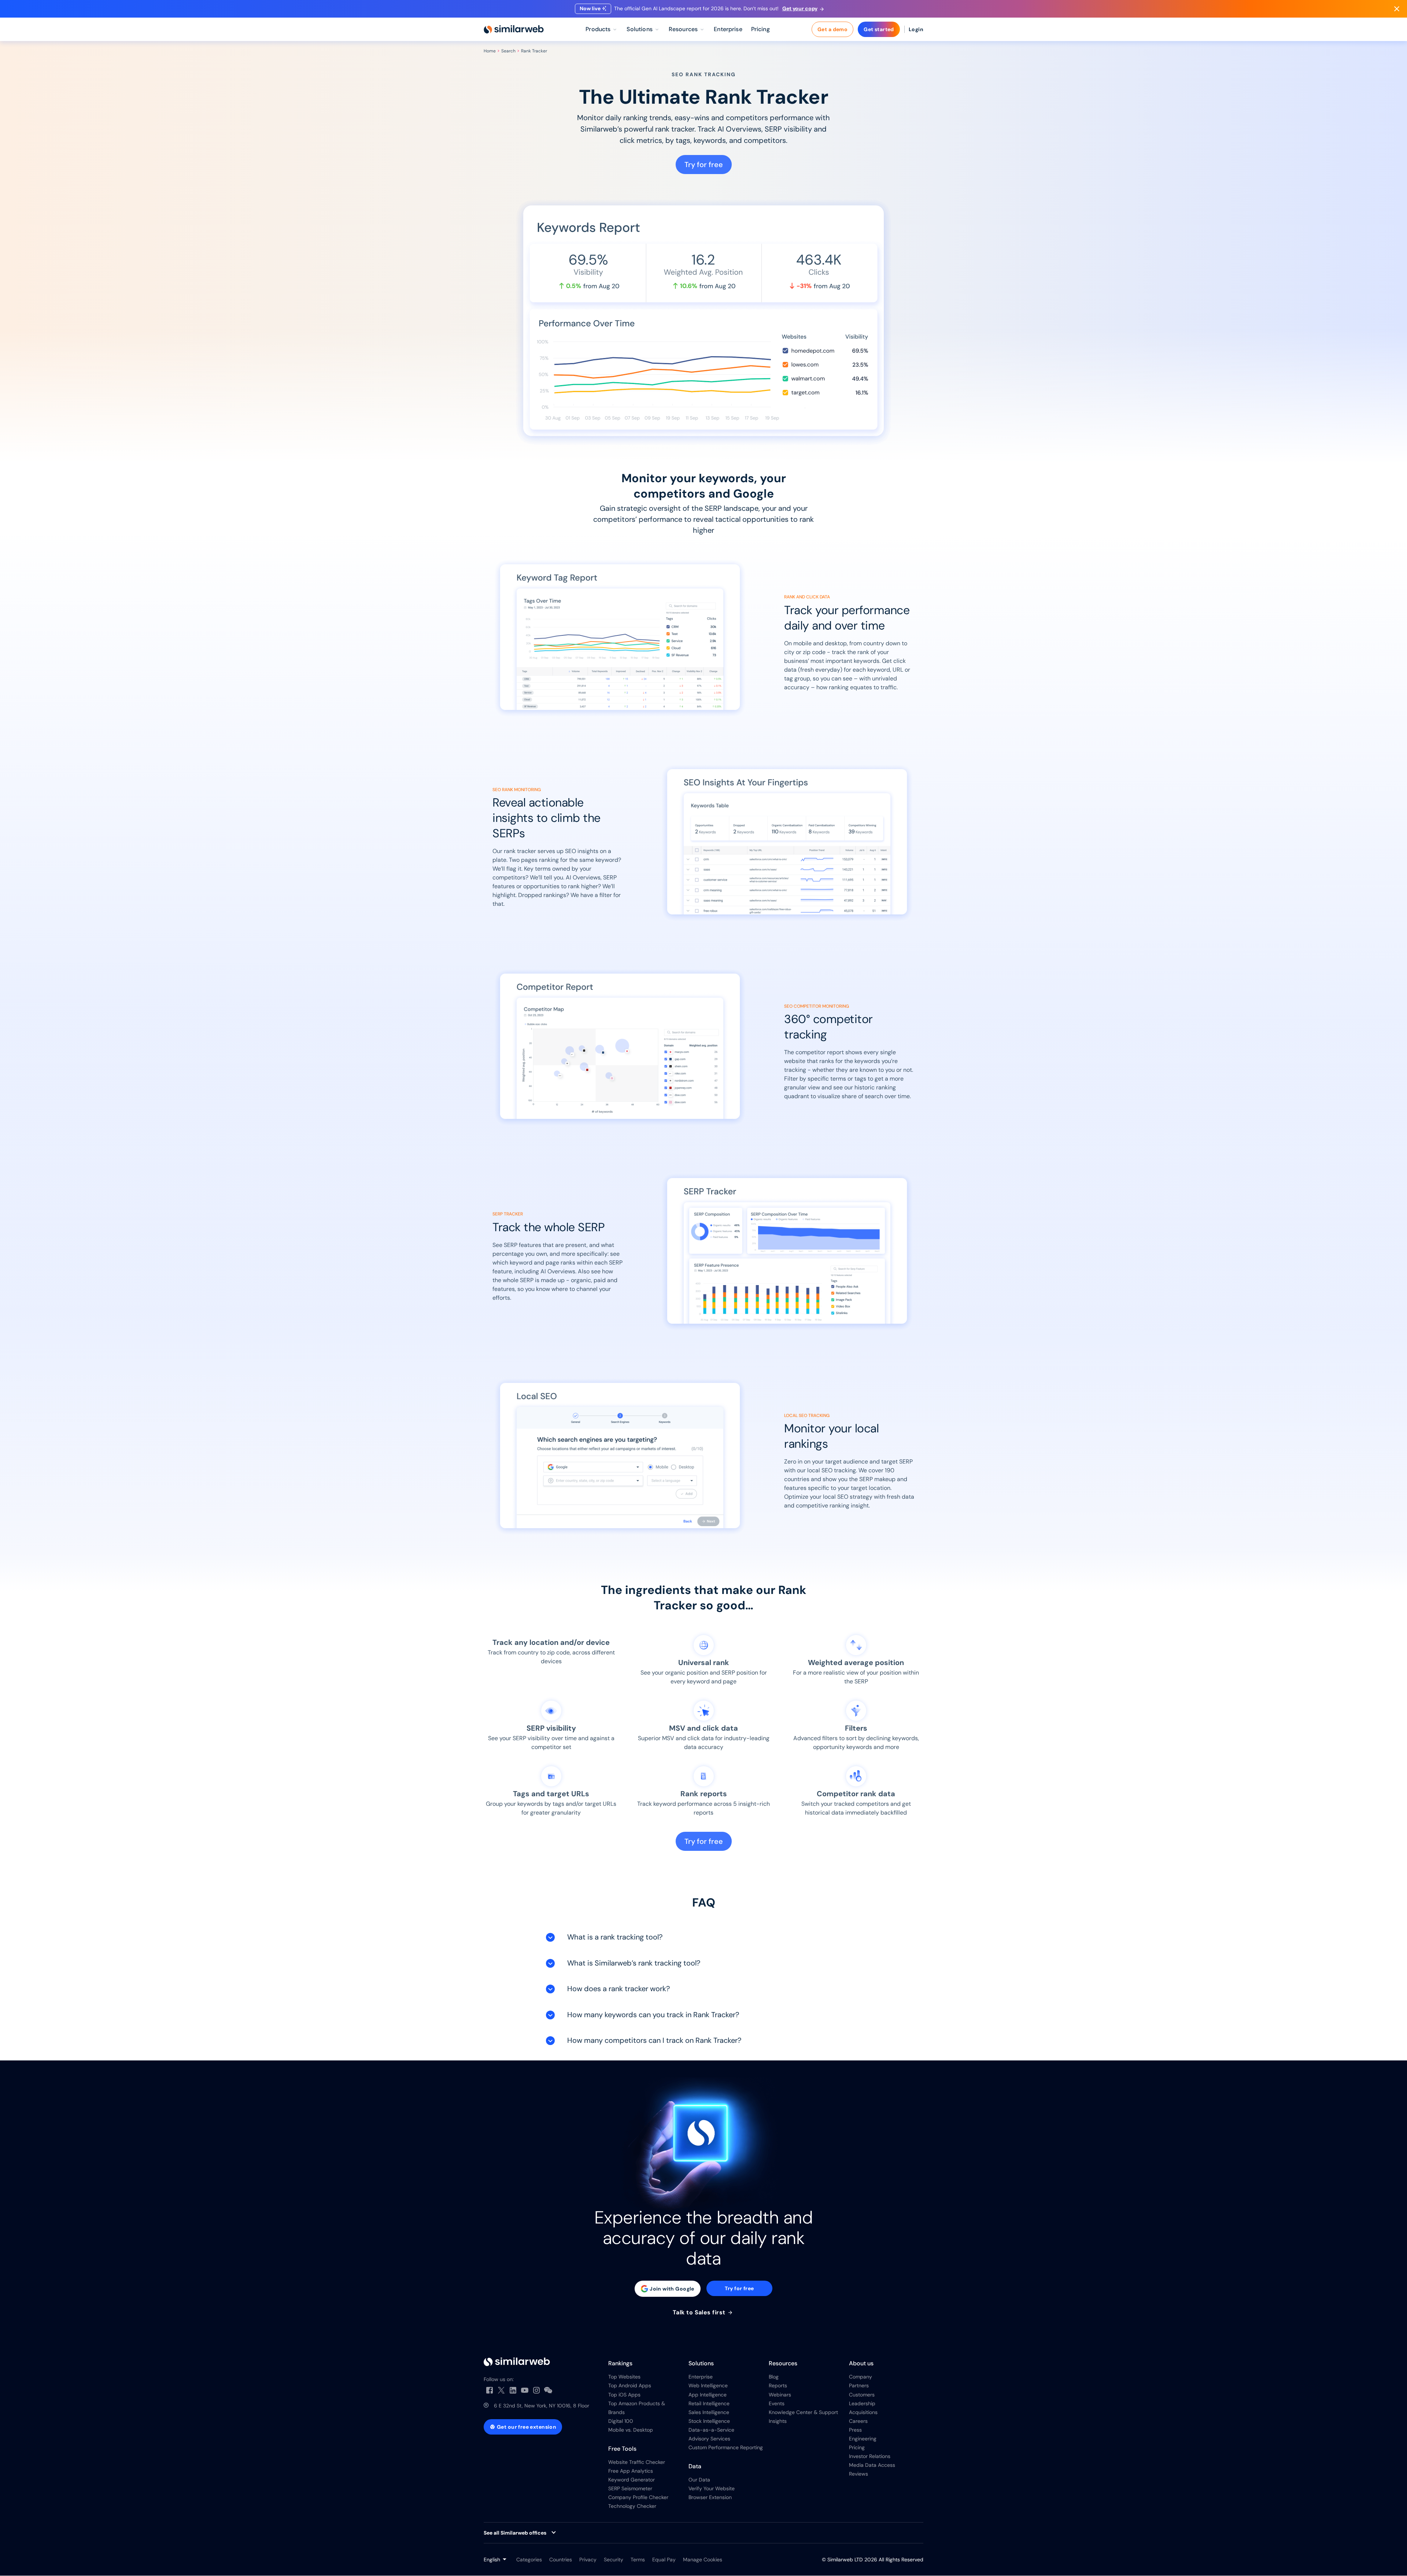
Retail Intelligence (709, 2403)
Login (916, 29)
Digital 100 (621, 2421)
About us (861, 2363)
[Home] (514, 29)
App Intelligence (708, 2395)
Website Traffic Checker (637, 2462)
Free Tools (622, 2449)
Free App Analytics (631, 2471)
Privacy (588, 2560)
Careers (858, 2421)
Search (508, 51)
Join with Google (672, 2289)
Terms (638, 2560)
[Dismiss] (1397, 9)
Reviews (858, 2474)
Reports (778, 2385)
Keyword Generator (632, 2480)
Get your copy (800, 8)
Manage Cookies (703, 2560)
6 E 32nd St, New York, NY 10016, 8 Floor (542, 2406)
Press (855, 2430)
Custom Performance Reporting (726, 2447)
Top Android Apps (630, 2385)
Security (614, 2560)
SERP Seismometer (630, 2488)
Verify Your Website (712, 2488)
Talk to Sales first (700, 2313)
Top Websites (624, 2377)
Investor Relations (870, 2456)
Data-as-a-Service (711, 2430)
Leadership (862, 2403)
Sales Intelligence (709, 2412)
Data (695, 2466)
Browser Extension (710, 2497)
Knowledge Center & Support (803, 2412)
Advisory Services (709, 2439)
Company (861, 2377)
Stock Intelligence (709, 2421)
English (492, 2560)
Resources (783, 2363)
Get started (879, 29)
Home (490, 51)
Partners (859, 2385)
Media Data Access (872, 2465)
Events (777, 2403)
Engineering (863, 2439)
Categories (529, 2560)
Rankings (620, 2363)
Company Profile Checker (638, 2497)
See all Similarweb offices (515, 2533)
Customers (862, 2395)
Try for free (704, 165)
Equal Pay (664, 2560)
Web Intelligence (708, 2385)
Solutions (701, 2363)
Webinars (780, 2395)
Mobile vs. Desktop (631, 2430)
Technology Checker (632, 2506)
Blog (774, 2377)
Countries (561, 2560)
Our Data (699, 2480)
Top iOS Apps (624, 2395)
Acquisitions (863, 2412)
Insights (778, 2421)
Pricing (857, 2447)
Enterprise (701, 2377)
